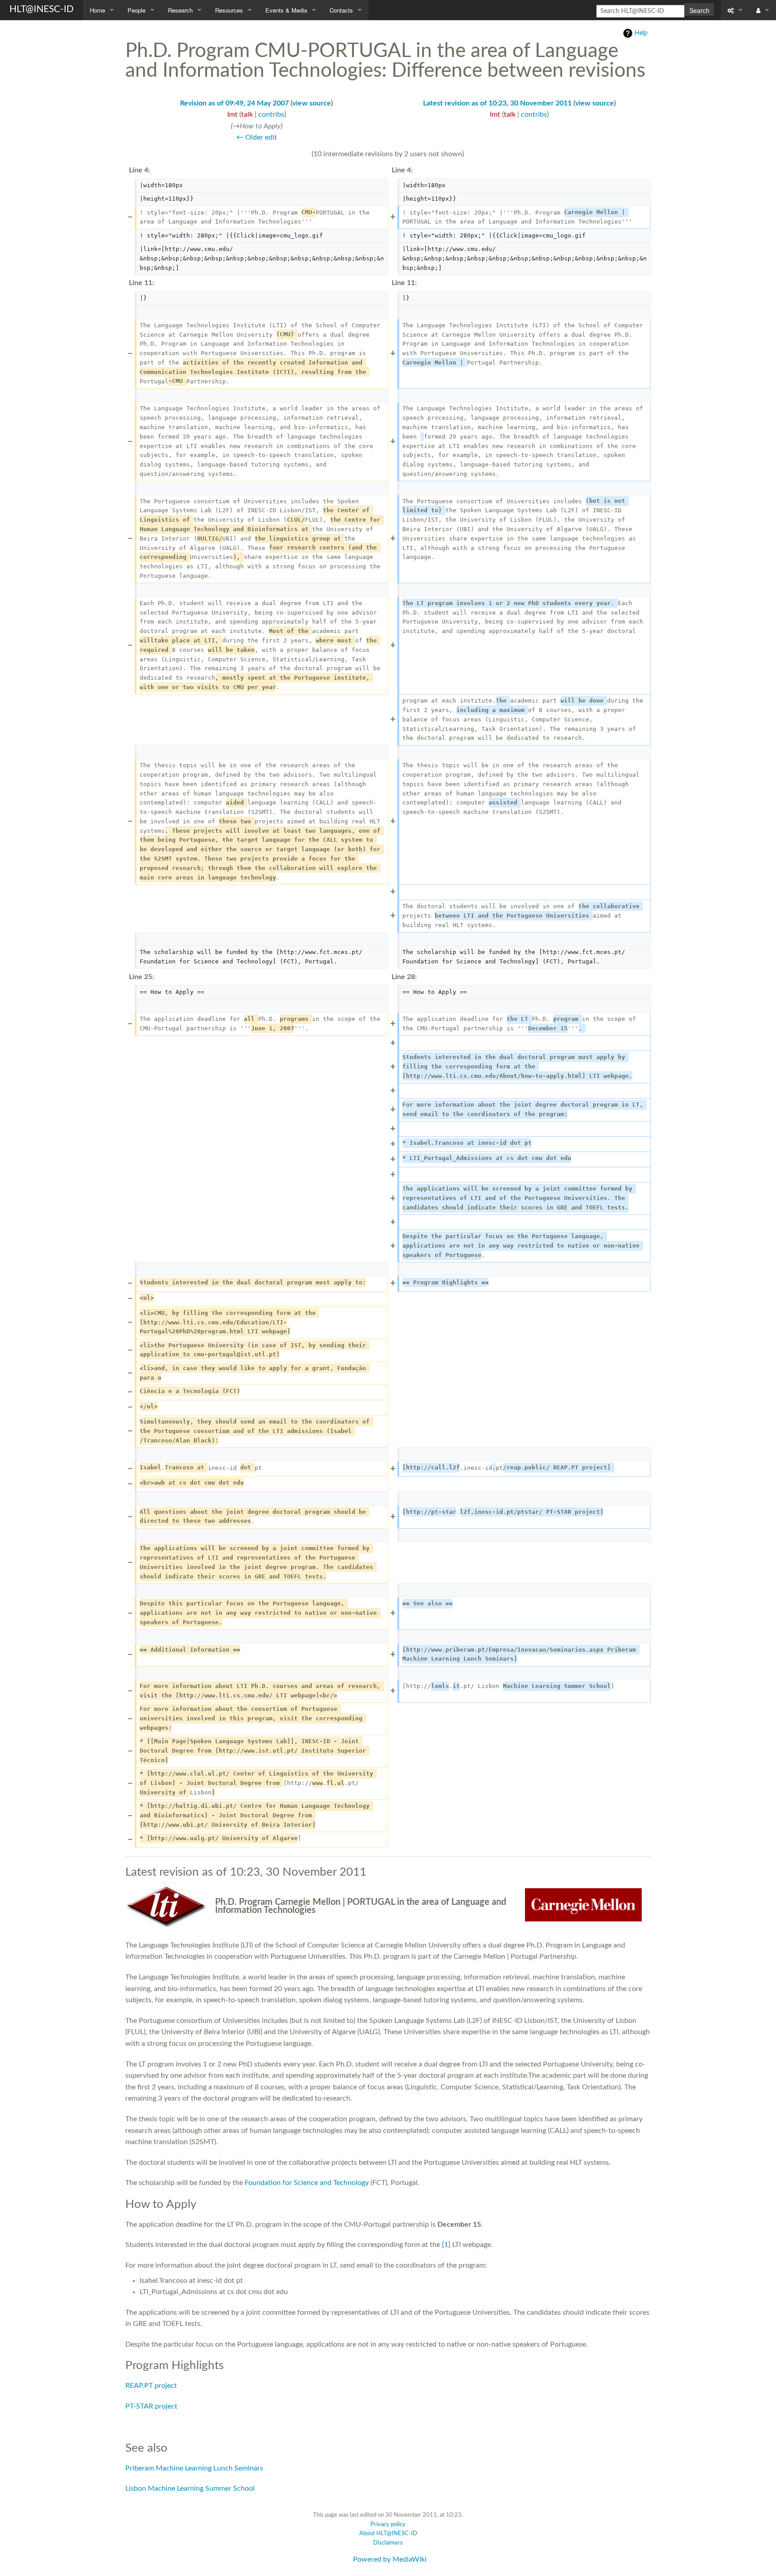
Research (180, 10)
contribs (271, 114)
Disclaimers (388, 2543)
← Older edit (257, 137)
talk (247, 114)
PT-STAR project (151, 2406)
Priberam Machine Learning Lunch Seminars (194, 2468)
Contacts (341, 10)
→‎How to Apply (257, 126)
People (137, 10)
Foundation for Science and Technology (307, 2183)
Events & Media (286, 10)
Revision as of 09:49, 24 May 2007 (234, 103)
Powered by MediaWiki (390, 2559)
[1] (446, 2245)
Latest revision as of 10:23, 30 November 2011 (497, 103)
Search (699, 10)
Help (641, 33)
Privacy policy (388, 2525)
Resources (229, 10)
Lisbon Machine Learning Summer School (190, 2488)
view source (312, 103)
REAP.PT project (151, 2386)
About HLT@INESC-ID (388, 2534)
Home (97, 10)
